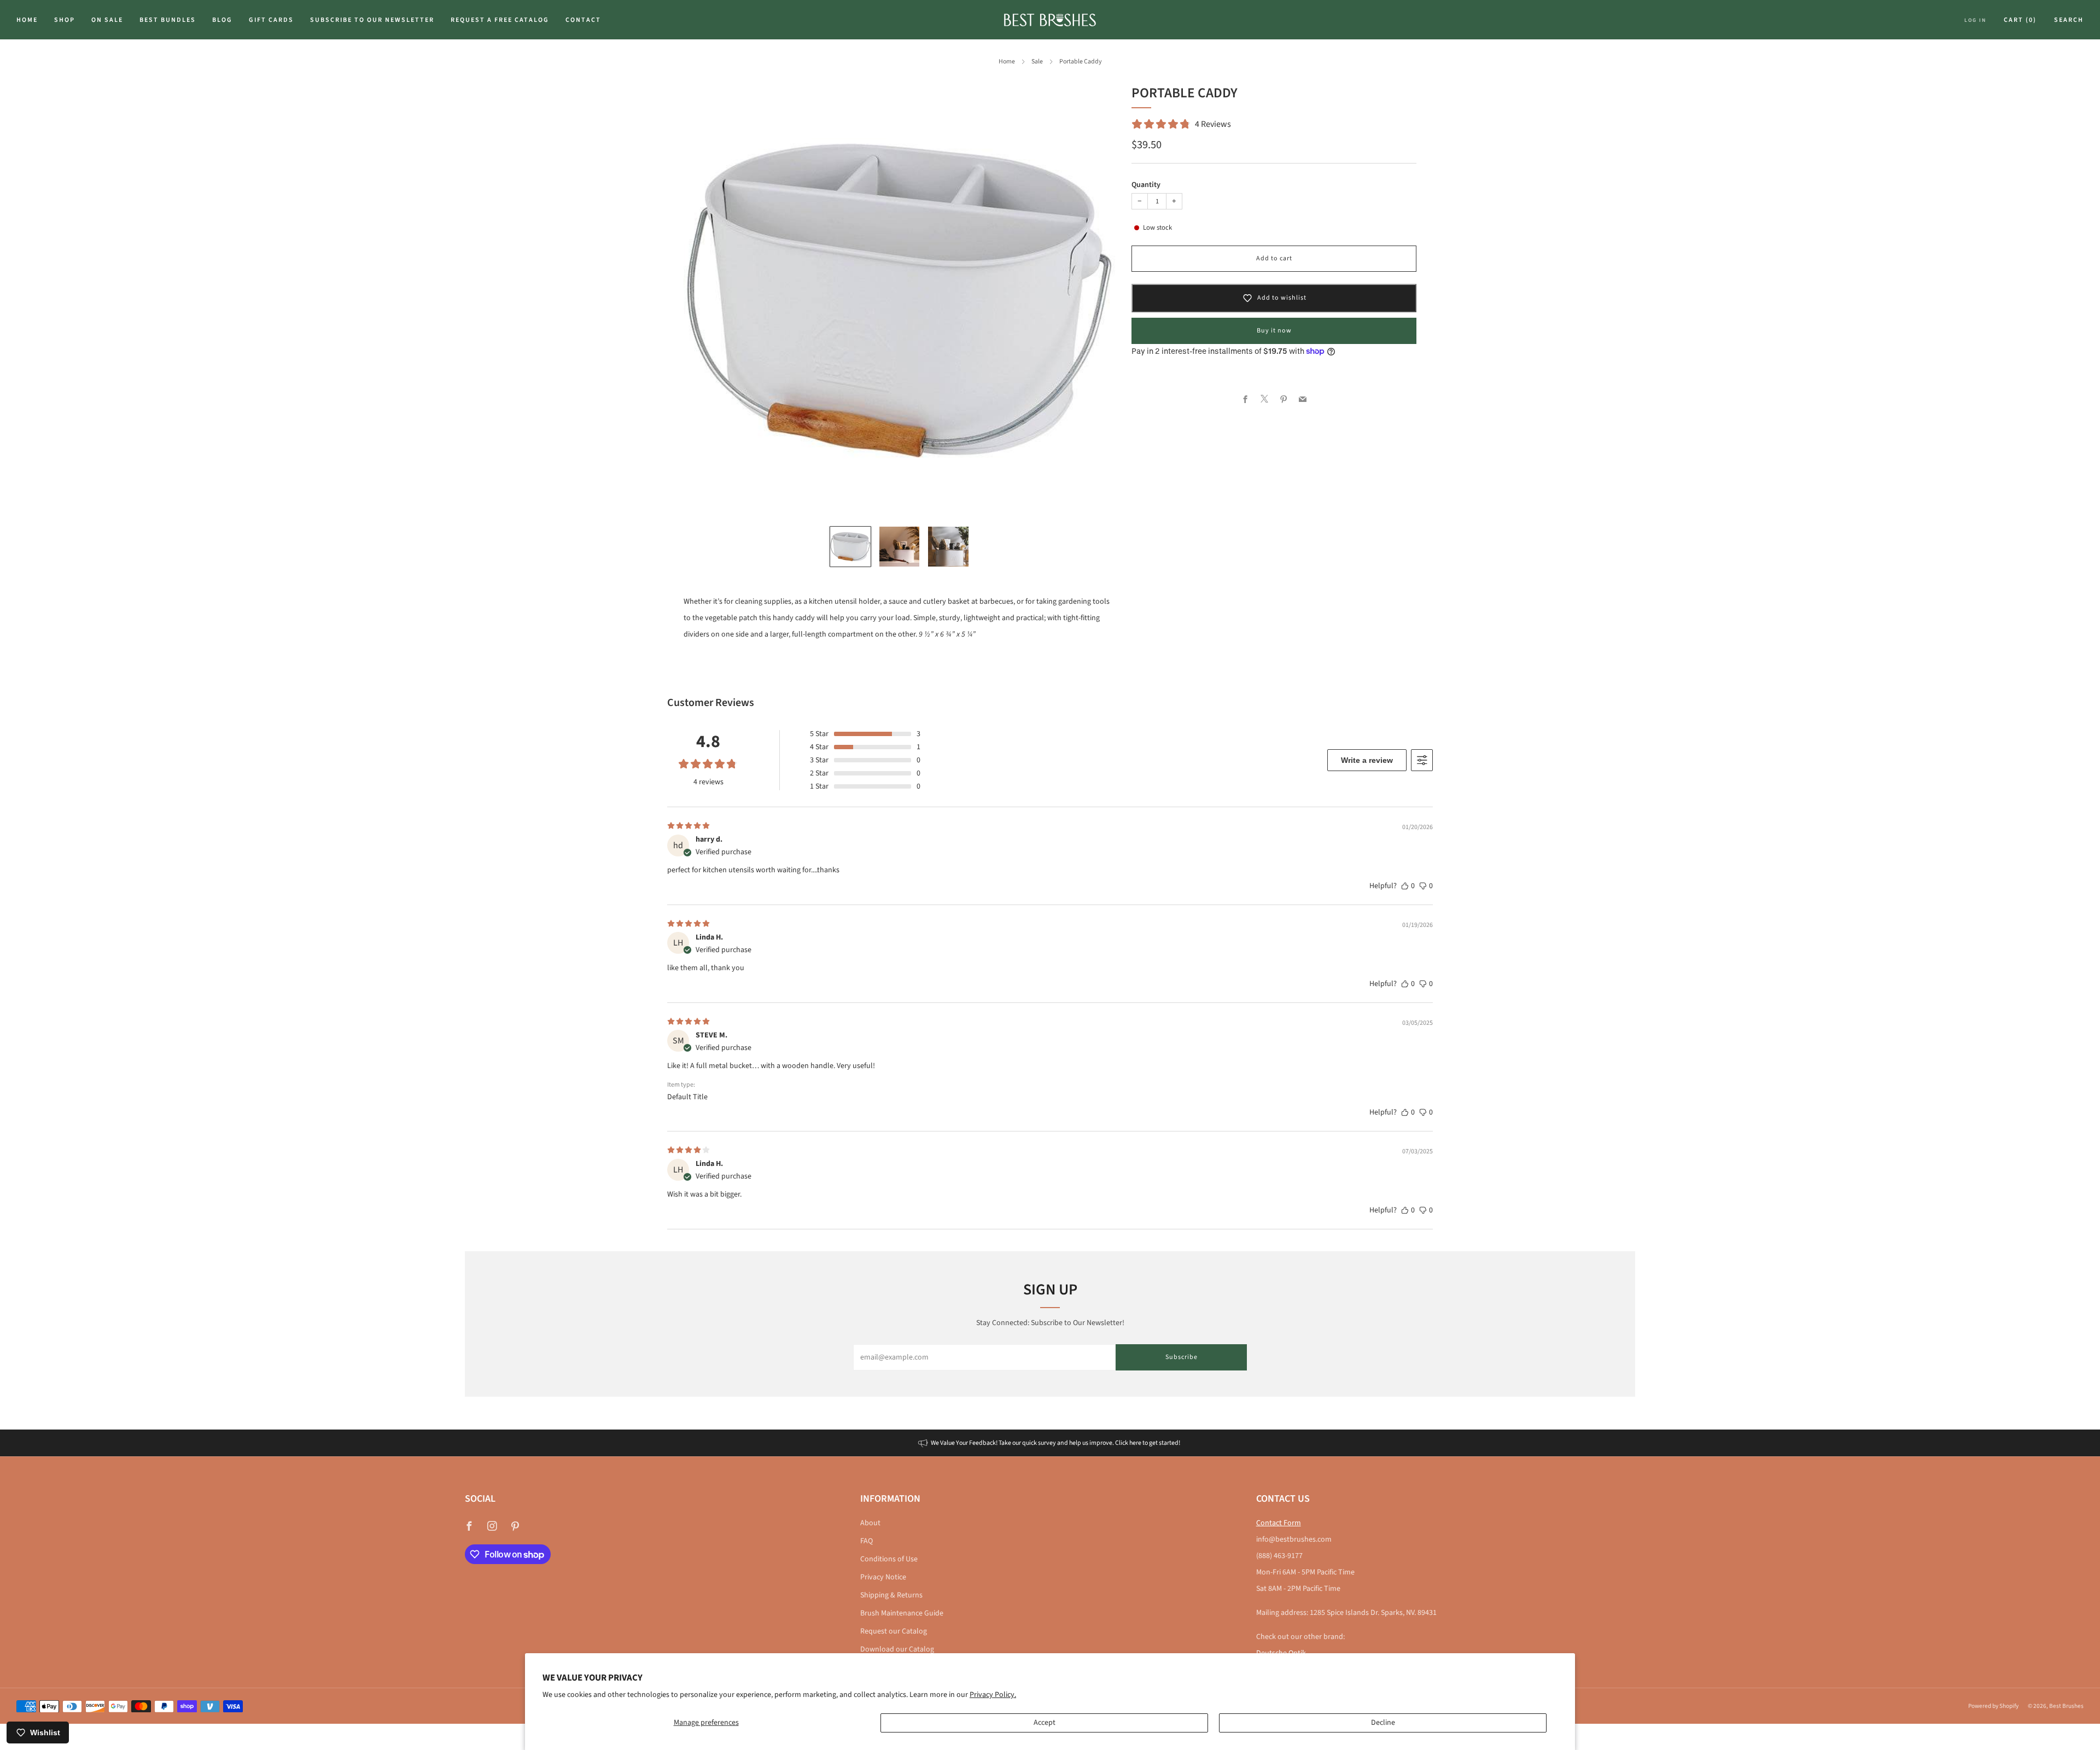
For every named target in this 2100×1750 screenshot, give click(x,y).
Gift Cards (271, 20)
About (870, 1523)
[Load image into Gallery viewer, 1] (850, 547)
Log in (1975, 20)
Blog (222, 20)
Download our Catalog (897, 1649)
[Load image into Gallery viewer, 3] (948, 547)
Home (27, 20)
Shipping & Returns (891, 1595)
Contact (583, 20)
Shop (65, 20)
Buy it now (1274, 331)
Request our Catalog (894, 1631)
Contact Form (1279, 1523)
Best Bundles (168, 20)
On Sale (107, 20)
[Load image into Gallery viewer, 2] (900, 547)
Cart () (2020, 20)
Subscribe (1182, 1357)
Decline (1383, 1723)
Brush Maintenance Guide (902, 1613)
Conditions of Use (889, 1559)
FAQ (867, 1541)
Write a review (1367, 760)
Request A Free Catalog (500, 20)
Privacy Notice (883, 1577)
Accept (1045, 1723)
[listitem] (1050, 1443)
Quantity (1146, 185)
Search (2069, 20)
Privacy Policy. (993, 1695)
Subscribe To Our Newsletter (372, 20)
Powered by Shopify (1993, 1706)
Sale (1037, 62)
